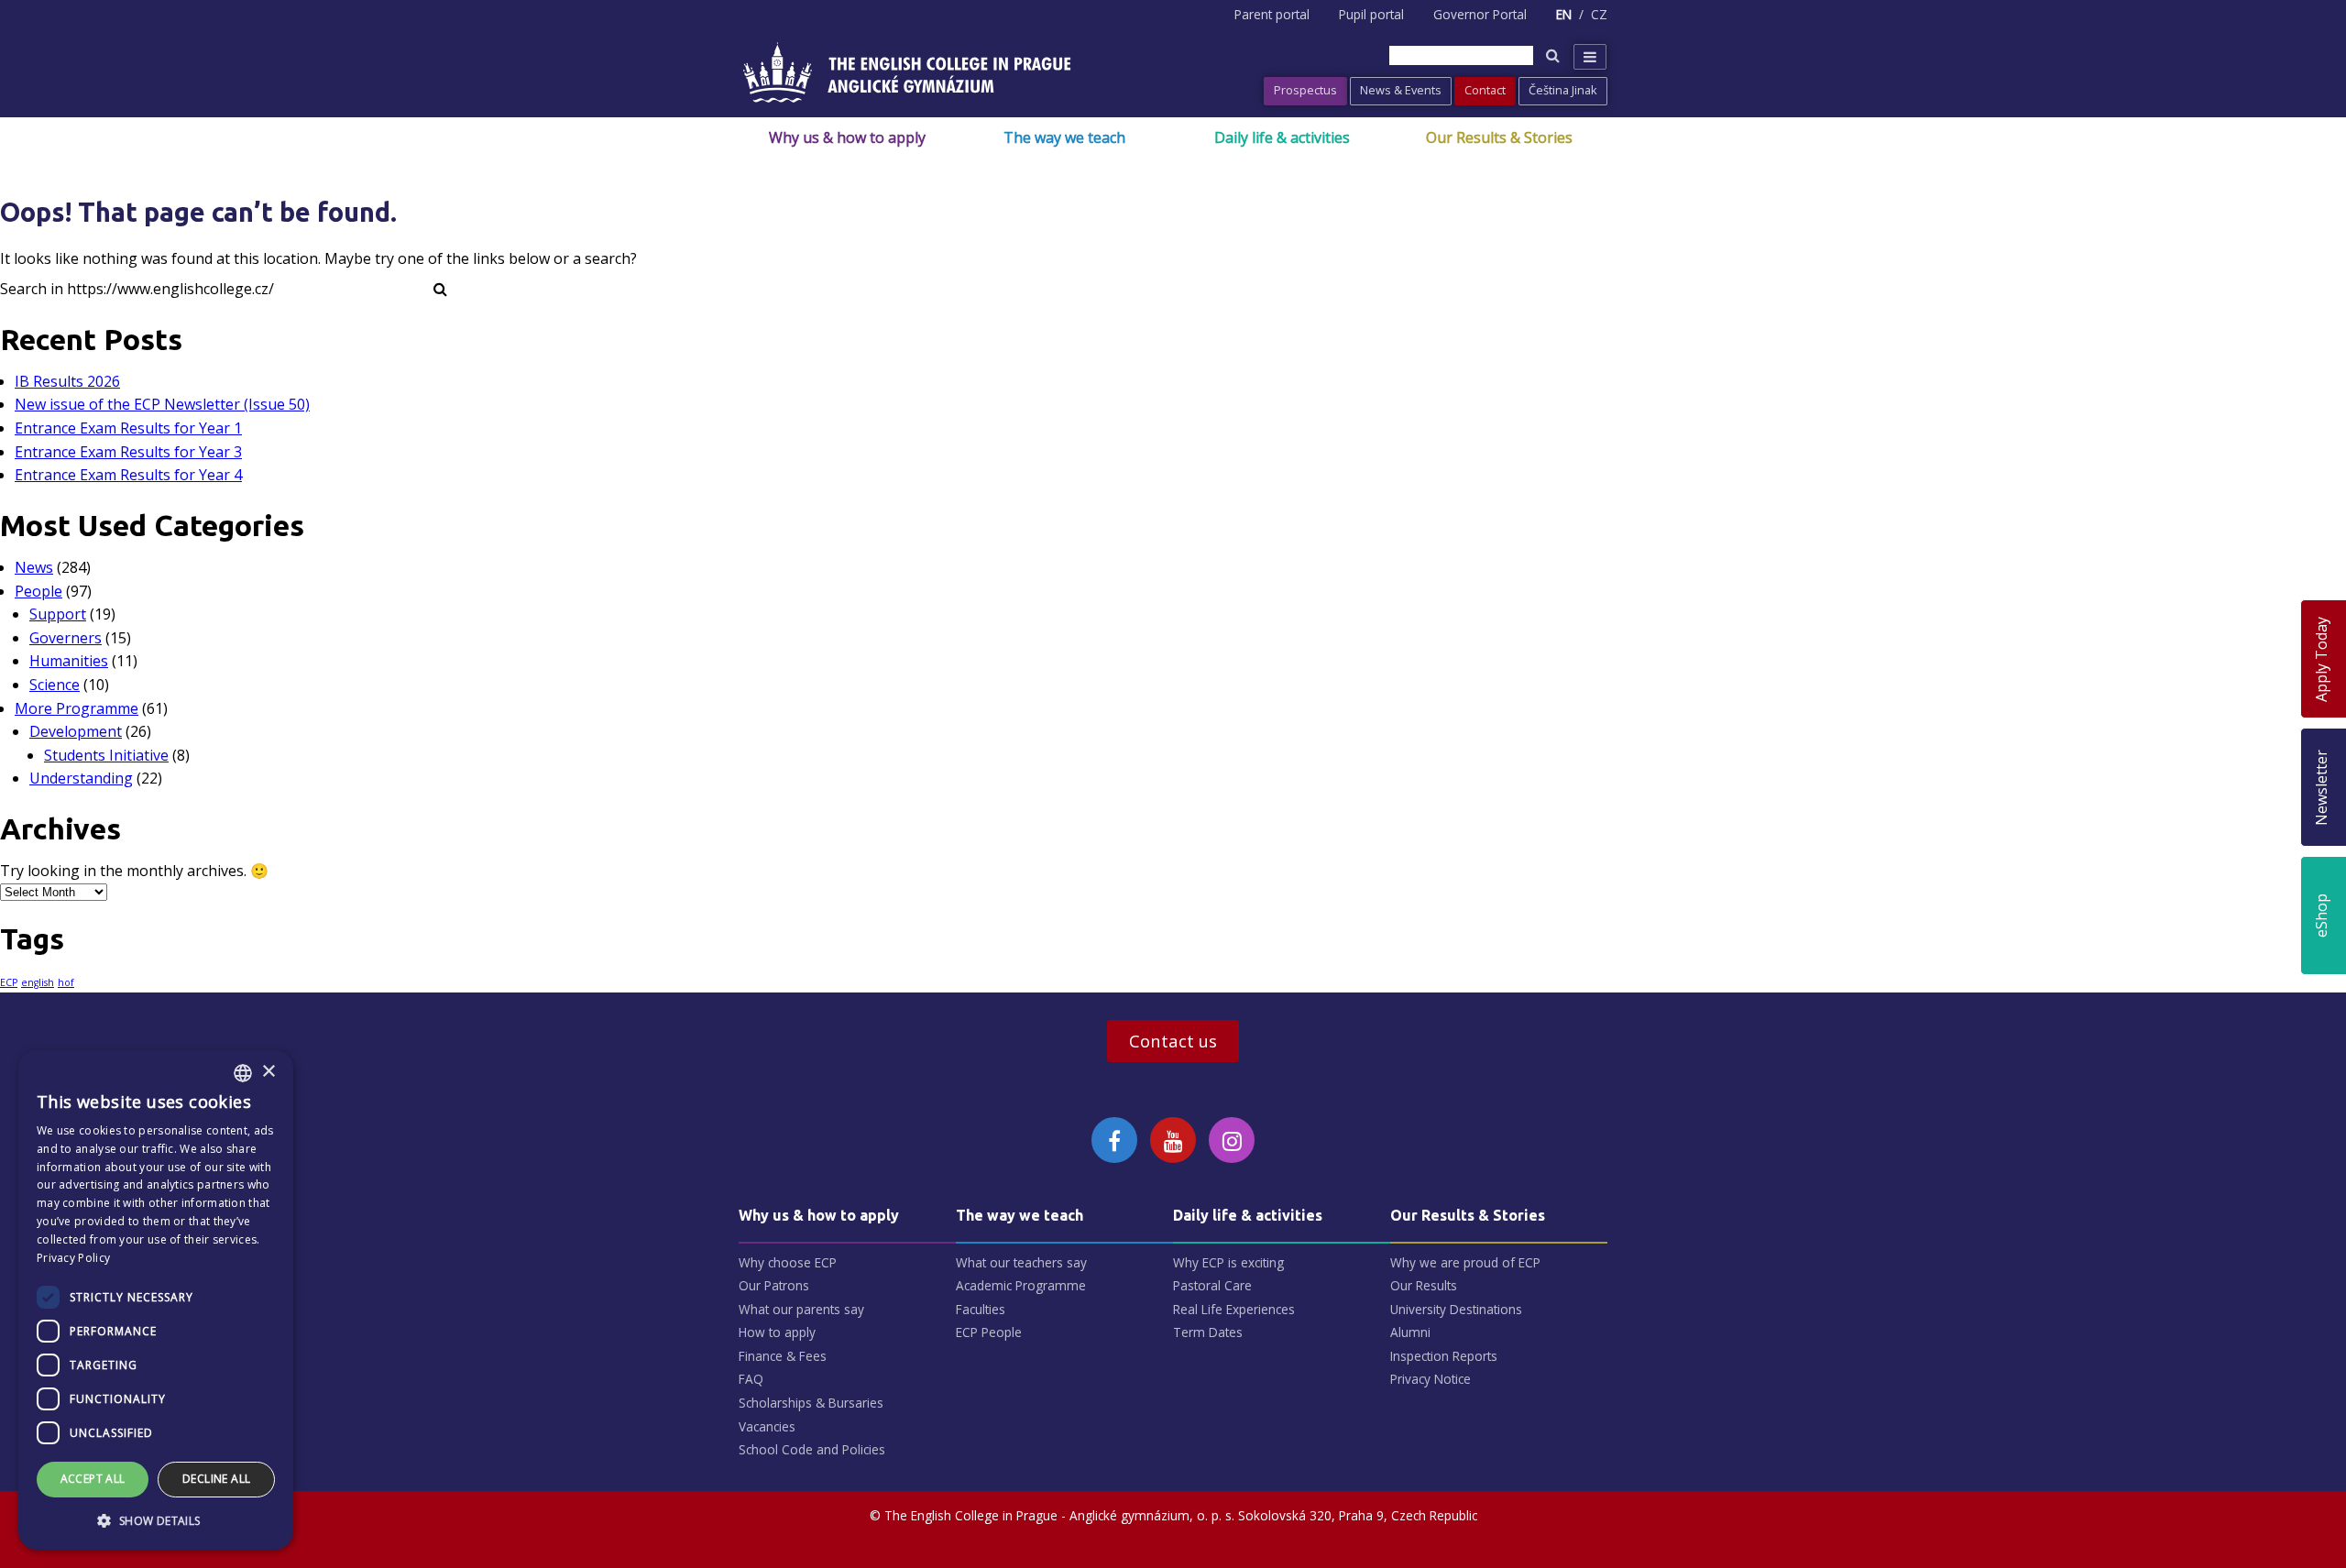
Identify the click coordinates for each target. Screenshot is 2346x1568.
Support (58, 614)
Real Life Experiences (1234, 1309)
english (38, 982)
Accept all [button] (93, 1479)
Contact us (1173, 1041)
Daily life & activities (1282, 137)
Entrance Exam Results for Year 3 (128, 452)
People (38, 591)
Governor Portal (1480, 14)
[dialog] (156, 1300)
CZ (1599, 14)
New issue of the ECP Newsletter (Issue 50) (162, 404)
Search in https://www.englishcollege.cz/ (137, 289)
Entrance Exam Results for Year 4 (128, 475)
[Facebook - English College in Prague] (1114, 1140)
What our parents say (801, 1309)
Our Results (1424, 1285)
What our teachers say (1021, 1262)
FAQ (751, 1379)
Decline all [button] (216, 1479)
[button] (156, 1520)
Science (55, 685)
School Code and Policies (812, 1449)
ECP (9, 982)
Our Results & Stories (1499, 137)
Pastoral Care (1212, 1285)
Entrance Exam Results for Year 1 (128, 428)
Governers (66, 638)
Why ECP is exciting (1228, 1262)
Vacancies (767, 1426)
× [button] (268, 1072)
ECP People (989, 1332)
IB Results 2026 (67, 381)
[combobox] (243, 1073)
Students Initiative (106, 755)
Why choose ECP (788, 1262)
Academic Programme (1021, 1285)
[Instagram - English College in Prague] (1232, 1140)
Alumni (1410, 1332)
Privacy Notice (1431, 1379)
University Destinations (1456, 1309)
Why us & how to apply (847, 137)
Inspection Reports (1444, 1356)
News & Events (1401, 90)
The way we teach (1064, 137)
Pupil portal (1371, 14)
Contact (1485, 90)
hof (66, 982)
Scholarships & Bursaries (811, 1403)
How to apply (777, 1332)
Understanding (81, 778)
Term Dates (1208, 1332)
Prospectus (1305, 90)
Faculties (981, 1309)
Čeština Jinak (1563, 90)
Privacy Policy (73, 1258)
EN (1564, 14)
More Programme (77, 708)
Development (76, 731)
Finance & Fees (783, 1356)
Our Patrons (774, 1285)
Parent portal (1272, 14)
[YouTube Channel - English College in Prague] (1173, 1140)
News (34, 567)
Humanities (69, 661)
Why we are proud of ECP (1465, 1262)
